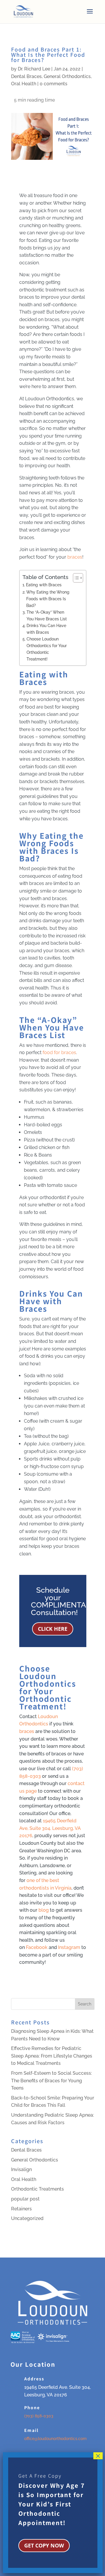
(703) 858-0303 (39, 2416)
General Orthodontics (67, 76)
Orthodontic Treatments (37, 2189)
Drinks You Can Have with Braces (46, 629)
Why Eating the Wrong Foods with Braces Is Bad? (48, 599)
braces (75, 557)
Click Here (53, 1629)
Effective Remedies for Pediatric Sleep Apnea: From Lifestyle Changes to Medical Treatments (52, 2056)
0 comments (54, 84)
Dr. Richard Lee (34, 69)
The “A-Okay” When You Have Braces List (47, 615)
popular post (25, 2199)
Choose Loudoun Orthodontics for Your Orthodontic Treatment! (47, 649)
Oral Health (24, 84)
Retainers (21, 2209)
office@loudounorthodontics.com (55, 2439)
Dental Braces (26, 76)
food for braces (59, 1052)
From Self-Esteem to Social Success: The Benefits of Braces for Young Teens (51, 2081)
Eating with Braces (44, 585)
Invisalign (21, 2169)
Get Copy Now (44, 2545)
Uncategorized (27, 2218)
